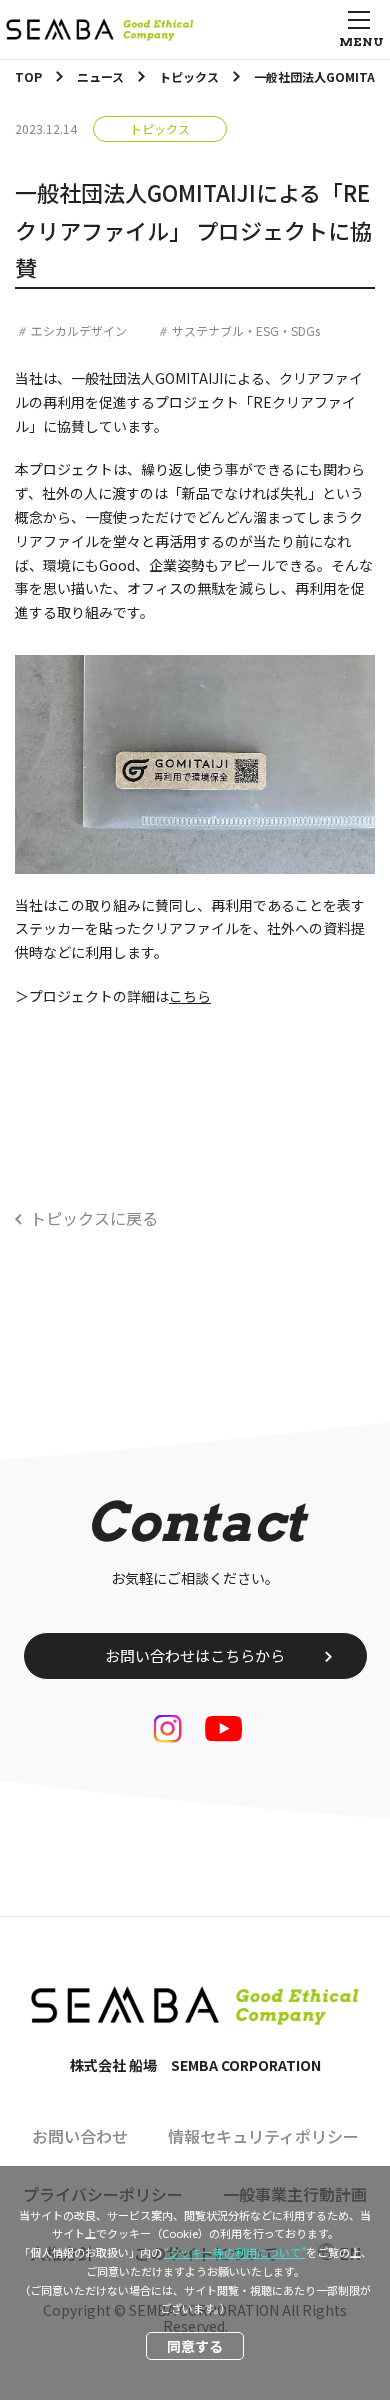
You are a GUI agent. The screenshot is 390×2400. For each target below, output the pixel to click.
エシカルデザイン (79, 330)
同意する (195, 2346)
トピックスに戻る (94, 1218)
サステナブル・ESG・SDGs (246, 330)
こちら (190, 996)
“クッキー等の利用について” (235, 2252)
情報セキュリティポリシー (263, 2136)
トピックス (160, 129)
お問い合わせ (80, 2136)
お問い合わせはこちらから (195, 1655)
